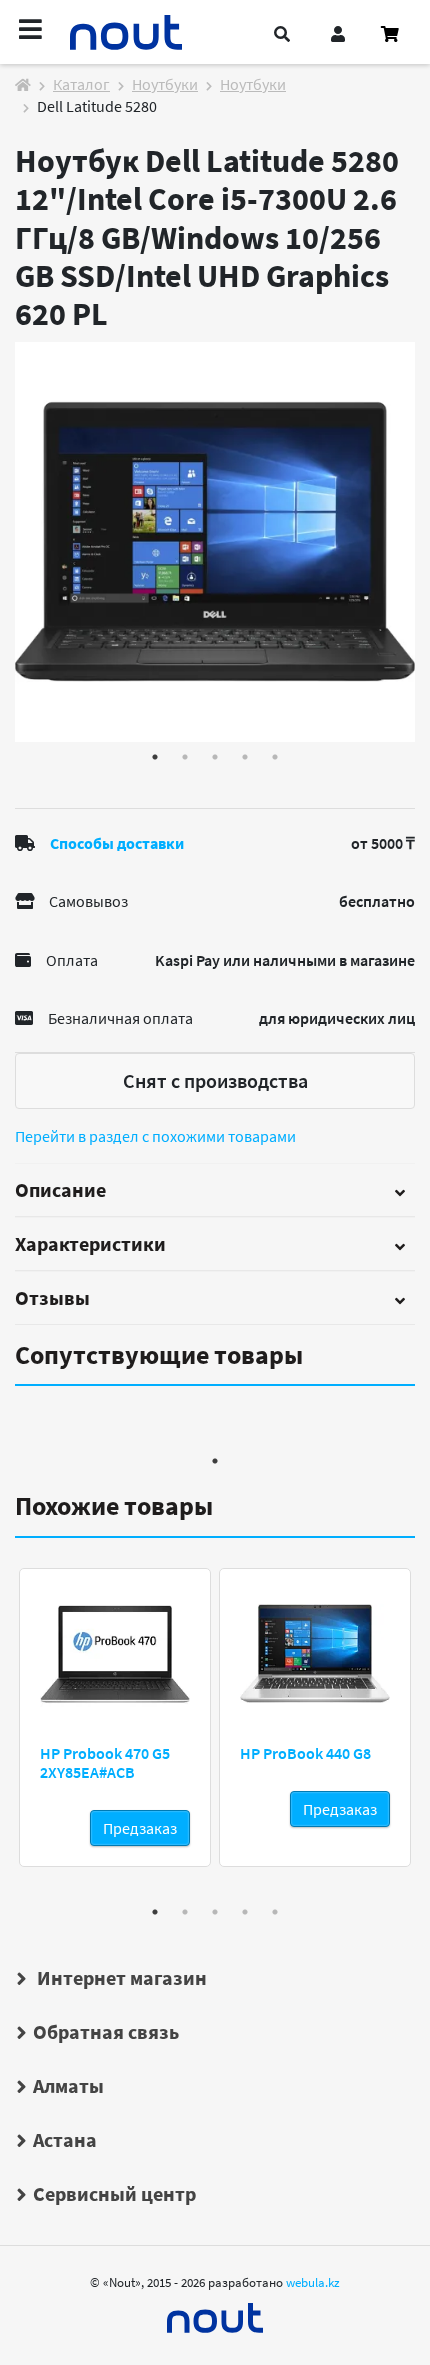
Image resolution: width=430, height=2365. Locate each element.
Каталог (81, 84)
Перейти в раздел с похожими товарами (155, 1136)
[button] (282, 34)
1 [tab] (155, 757)
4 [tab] (245, 757)
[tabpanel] (215, 542)
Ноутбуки (165, 84)
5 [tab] (275, 757)
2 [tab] (185, 757)
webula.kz (313, 2282)
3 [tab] (215, 757)
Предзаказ (140, 1828)
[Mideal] (215, 2313)
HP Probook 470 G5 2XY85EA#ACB (105, 1762)
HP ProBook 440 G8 (305, 1753)
